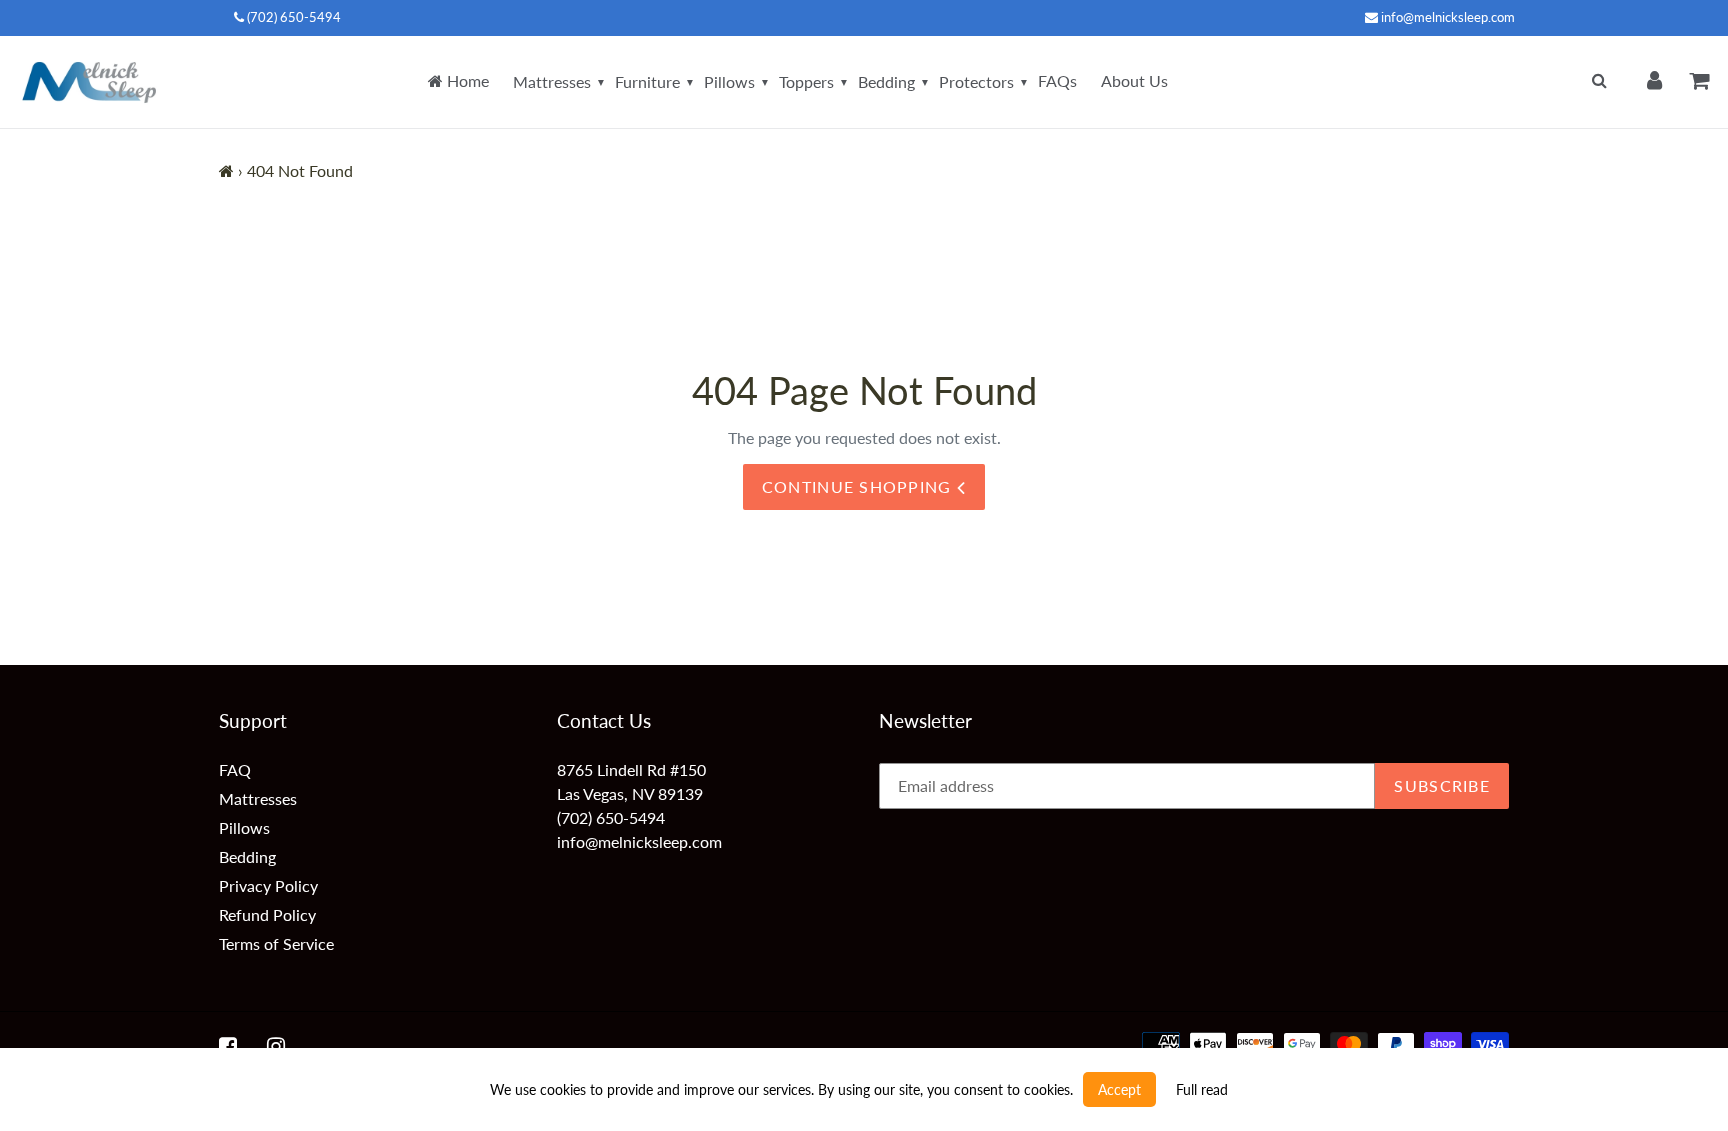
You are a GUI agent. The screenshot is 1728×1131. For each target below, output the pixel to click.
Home (466, 80)
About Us (1134, 80)
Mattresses (552, 81)
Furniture (647, 81)
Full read (1202, 1089)
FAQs (1057, 80)
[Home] (226, 170)
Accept (1119, 1089)
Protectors (976, 81)
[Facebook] (228, 1046)
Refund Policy (267, 914)
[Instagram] (276, 1046)
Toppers (806, 81)
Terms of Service (276, 943)
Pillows (729, 81)
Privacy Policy (268, 885)
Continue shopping (859, 486)
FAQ (235, 769)
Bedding (886, 81)
